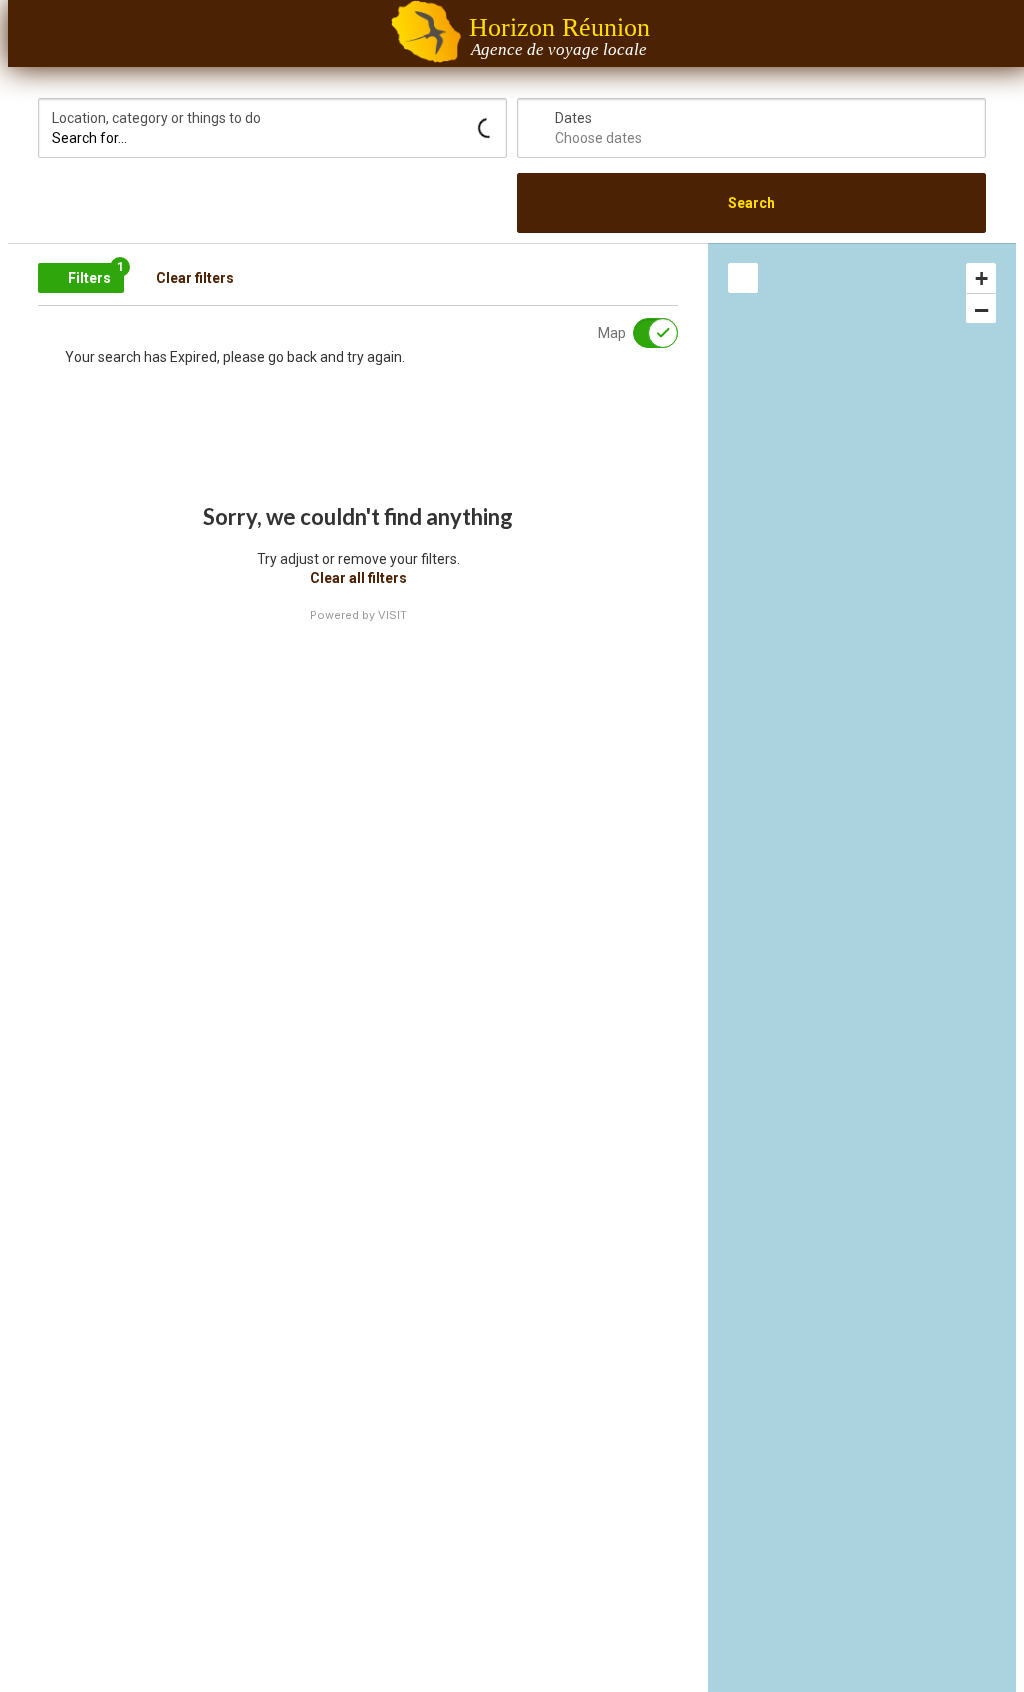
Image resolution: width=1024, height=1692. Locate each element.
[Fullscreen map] (743, 278)
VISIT (392, 615)
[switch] (643, 333)
